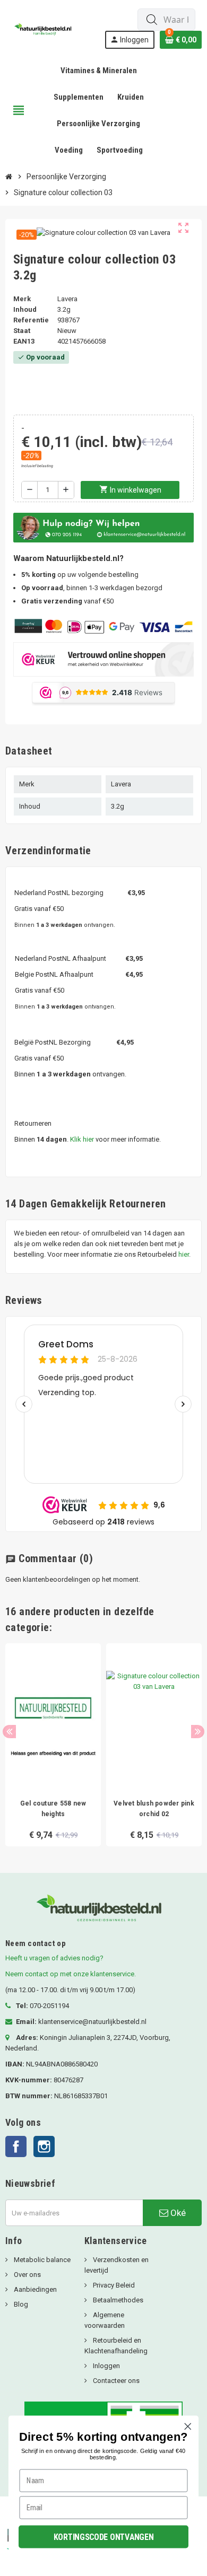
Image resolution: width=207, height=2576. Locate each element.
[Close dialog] (188, 2426)
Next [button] (198, 1732)
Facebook (16, 2146)
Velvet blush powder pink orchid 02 (154, 1809)
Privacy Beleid (113, 2285)
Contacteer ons (115, 2381)
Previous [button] (9, 1732)
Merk (22, 299)
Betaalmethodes (117, 2300)
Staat (22, 331)
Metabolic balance (41, 2260)
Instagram (44, 2146)
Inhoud (25, 309)
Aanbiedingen (34, 2289)
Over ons (27, 2275)
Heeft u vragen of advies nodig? (54, 1958)
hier (184, 1254)
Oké (177, 2213)
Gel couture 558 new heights (53, 1809)
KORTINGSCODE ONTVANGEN (104, 2536)
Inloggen (106, 2366)
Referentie (31, 320)
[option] (53, 1745)
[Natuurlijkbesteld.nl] (45, 28)
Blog (20, 2304)
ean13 (24, 341)
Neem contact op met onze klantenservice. (71, 1974)
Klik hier (82, 1139)
